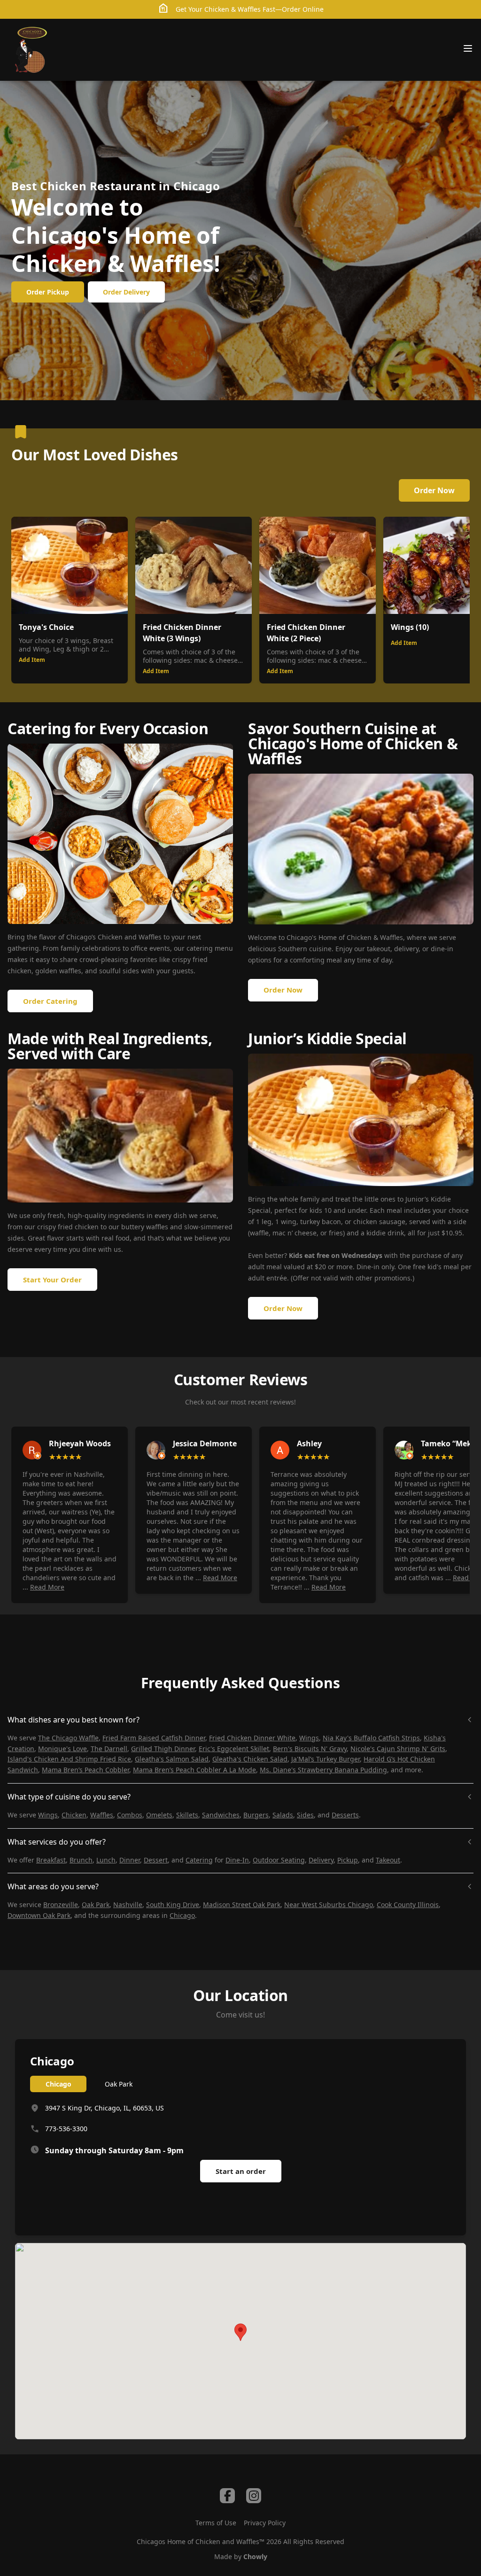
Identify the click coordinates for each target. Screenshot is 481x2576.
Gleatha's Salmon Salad (172, 1759)
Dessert (156, 1860)
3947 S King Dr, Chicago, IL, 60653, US (105, 2108)
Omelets (159, 1815)
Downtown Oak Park (39, 1915)
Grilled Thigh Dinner (163, 1749)
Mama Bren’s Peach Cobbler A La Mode (194, 1770)
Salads (283, 1815)
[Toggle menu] (468, 48)
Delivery (321, 1860)
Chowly (255, 2557)
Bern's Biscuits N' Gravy (310, 1749)
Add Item (32, 660)
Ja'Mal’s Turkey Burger (326, 1759)
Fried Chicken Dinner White (252, 1738)
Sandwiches (221, 1815)
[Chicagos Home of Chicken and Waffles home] (31, 50)
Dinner (130, 1860)
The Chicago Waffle (68, 1738)
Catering (199, 1860)
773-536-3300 (66, 2129)
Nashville (128, 1905)
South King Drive (173, 1905)
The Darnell (109, 1749)
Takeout (388, 1860)
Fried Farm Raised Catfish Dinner (154, 1738)
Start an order (241, 2171)
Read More (47, 1587)
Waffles (102, 1815)
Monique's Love (62, 1749)
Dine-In (237, 1860)
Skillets (187, 1815)
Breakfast (51, 1860)
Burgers (256, 1815)
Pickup (348, 1860)
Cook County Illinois (408, 1905)
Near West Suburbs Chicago (329, 1905)
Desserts (345, 1815)
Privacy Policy (265, 2523)
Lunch (106, 1860)
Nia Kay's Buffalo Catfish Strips (371, 1738)
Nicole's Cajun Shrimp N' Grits (398, 1749)
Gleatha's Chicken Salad (250, 1759)
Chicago (182, 1915)
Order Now (434, 490)
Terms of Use (216, 2523)
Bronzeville (61, 1905)
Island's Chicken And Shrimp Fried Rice (69, 1759)
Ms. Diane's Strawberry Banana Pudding (323, 1770)
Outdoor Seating (279, 1860)
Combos (130, 1815)
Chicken (74, 1815)
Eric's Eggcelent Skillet (234, 1749)
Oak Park (96, 1905)
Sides (305, 1815)
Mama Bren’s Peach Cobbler (85, 1770)
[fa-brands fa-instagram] (254, 2496)
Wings (309, 1738)
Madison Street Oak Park (242, 1905)
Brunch (81, 1860)
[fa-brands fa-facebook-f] (227, 2496)
